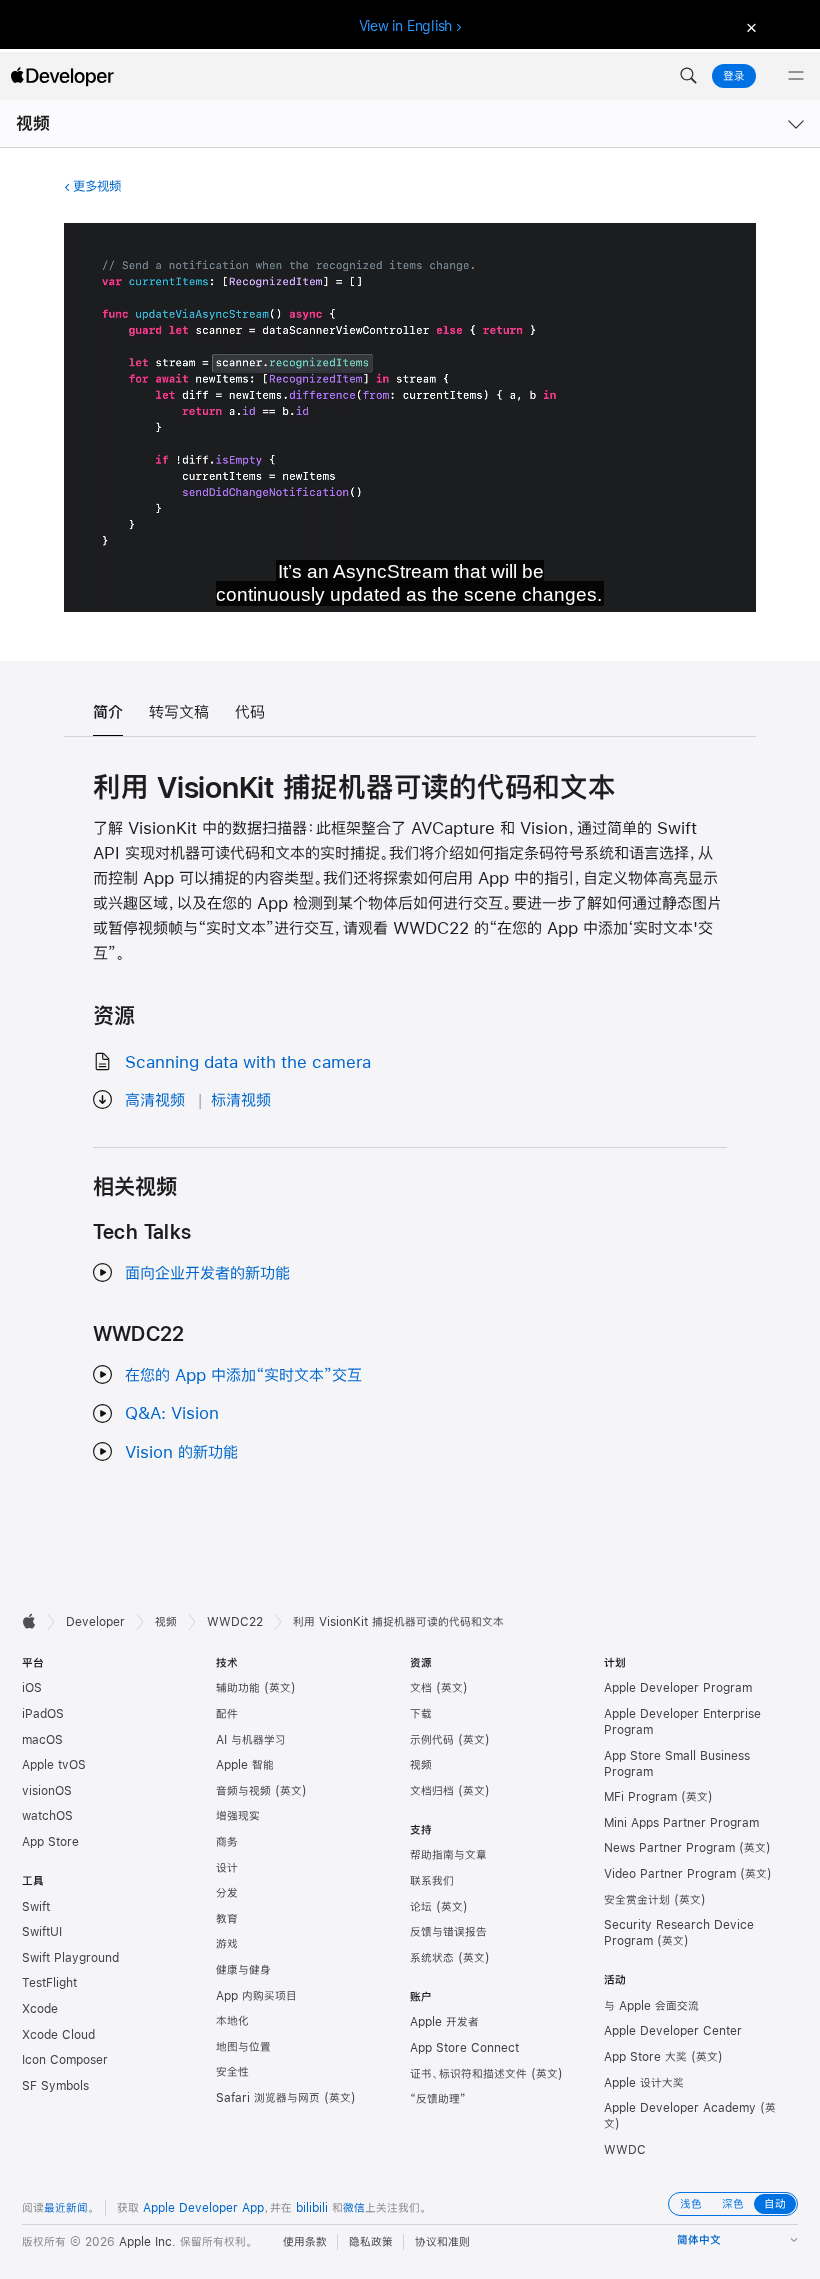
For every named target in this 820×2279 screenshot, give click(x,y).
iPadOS (43, 1714)
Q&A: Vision (172, 1412)
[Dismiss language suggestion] (749, 26)
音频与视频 (243, 1791)
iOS (32, 1688)
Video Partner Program (670, 1874)
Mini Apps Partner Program (681, 1823)
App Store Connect (464, 2048)
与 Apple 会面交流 (651, 2006)
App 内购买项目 (256, 1996)
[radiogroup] (733, 2204)
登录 (734, 76)
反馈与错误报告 (448, 1932)
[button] (688, 76)
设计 (227, 1868)
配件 (227, 1714)
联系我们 (432, 1881)
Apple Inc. (147, 2242)
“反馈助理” (438, 2099)
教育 (227, 1919)
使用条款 (305, 2242)
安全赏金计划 (637, 1900)
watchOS (47, 1816)
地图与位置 (243, 2047)
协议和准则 (442, 2242)
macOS (42, 1740)
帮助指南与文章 (448, 1855)
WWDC (625, 2150)
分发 (227, 1893)
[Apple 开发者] (62, 76)
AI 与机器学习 (251, 1740)
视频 (33, 123)
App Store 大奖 (645, 2057)
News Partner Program (669, 1848)
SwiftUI (42, 1932)
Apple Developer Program (678, 1688)
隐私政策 (371, 2242)
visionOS (47, 1791)
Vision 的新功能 (181, 1451)
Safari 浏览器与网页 (268, 2098)
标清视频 (241, 1099)
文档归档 (432, 1791)
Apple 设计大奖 (644, 2083)
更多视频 (97, 186)
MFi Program (640, 1797)
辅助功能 (238, 1688)
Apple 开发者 (444, 2022)
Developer (95, 1622)
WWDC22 (235, 1622)
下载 (421, 1714)
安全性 (232, 2072)
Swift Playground (70, 1958)
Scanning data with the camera (248, 1061)
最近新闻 (66, 2208)
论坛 (421, 1907)
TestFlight (49, 1983)
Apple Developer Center (673, 2031)
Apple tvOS (54, 1765)
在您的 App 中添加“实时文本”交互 (243, 1374)
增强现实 (238, 1816)
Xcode (40, 2009)
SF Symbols (55, 2086)
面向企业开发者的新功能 (207, 1272)
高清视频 (155, 1099)
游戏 (227, 1944)
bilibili (312, 2208)
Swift (36, 1907)
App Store (50, 1842)
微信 (354, 2208)
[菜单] (796, 76)
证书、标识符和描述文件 (468, 2074)
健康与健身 (243, 1970)
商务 (227, 1842)
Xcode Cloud (58, 2035)
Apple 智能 (245, 1765)
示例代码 (432, 1740)
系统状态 (432, 1958)
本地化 (232, 2021)
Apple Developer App (203, 2208)
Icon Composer (65, 2060)
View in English (406, 26)
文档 (421, 1688)
